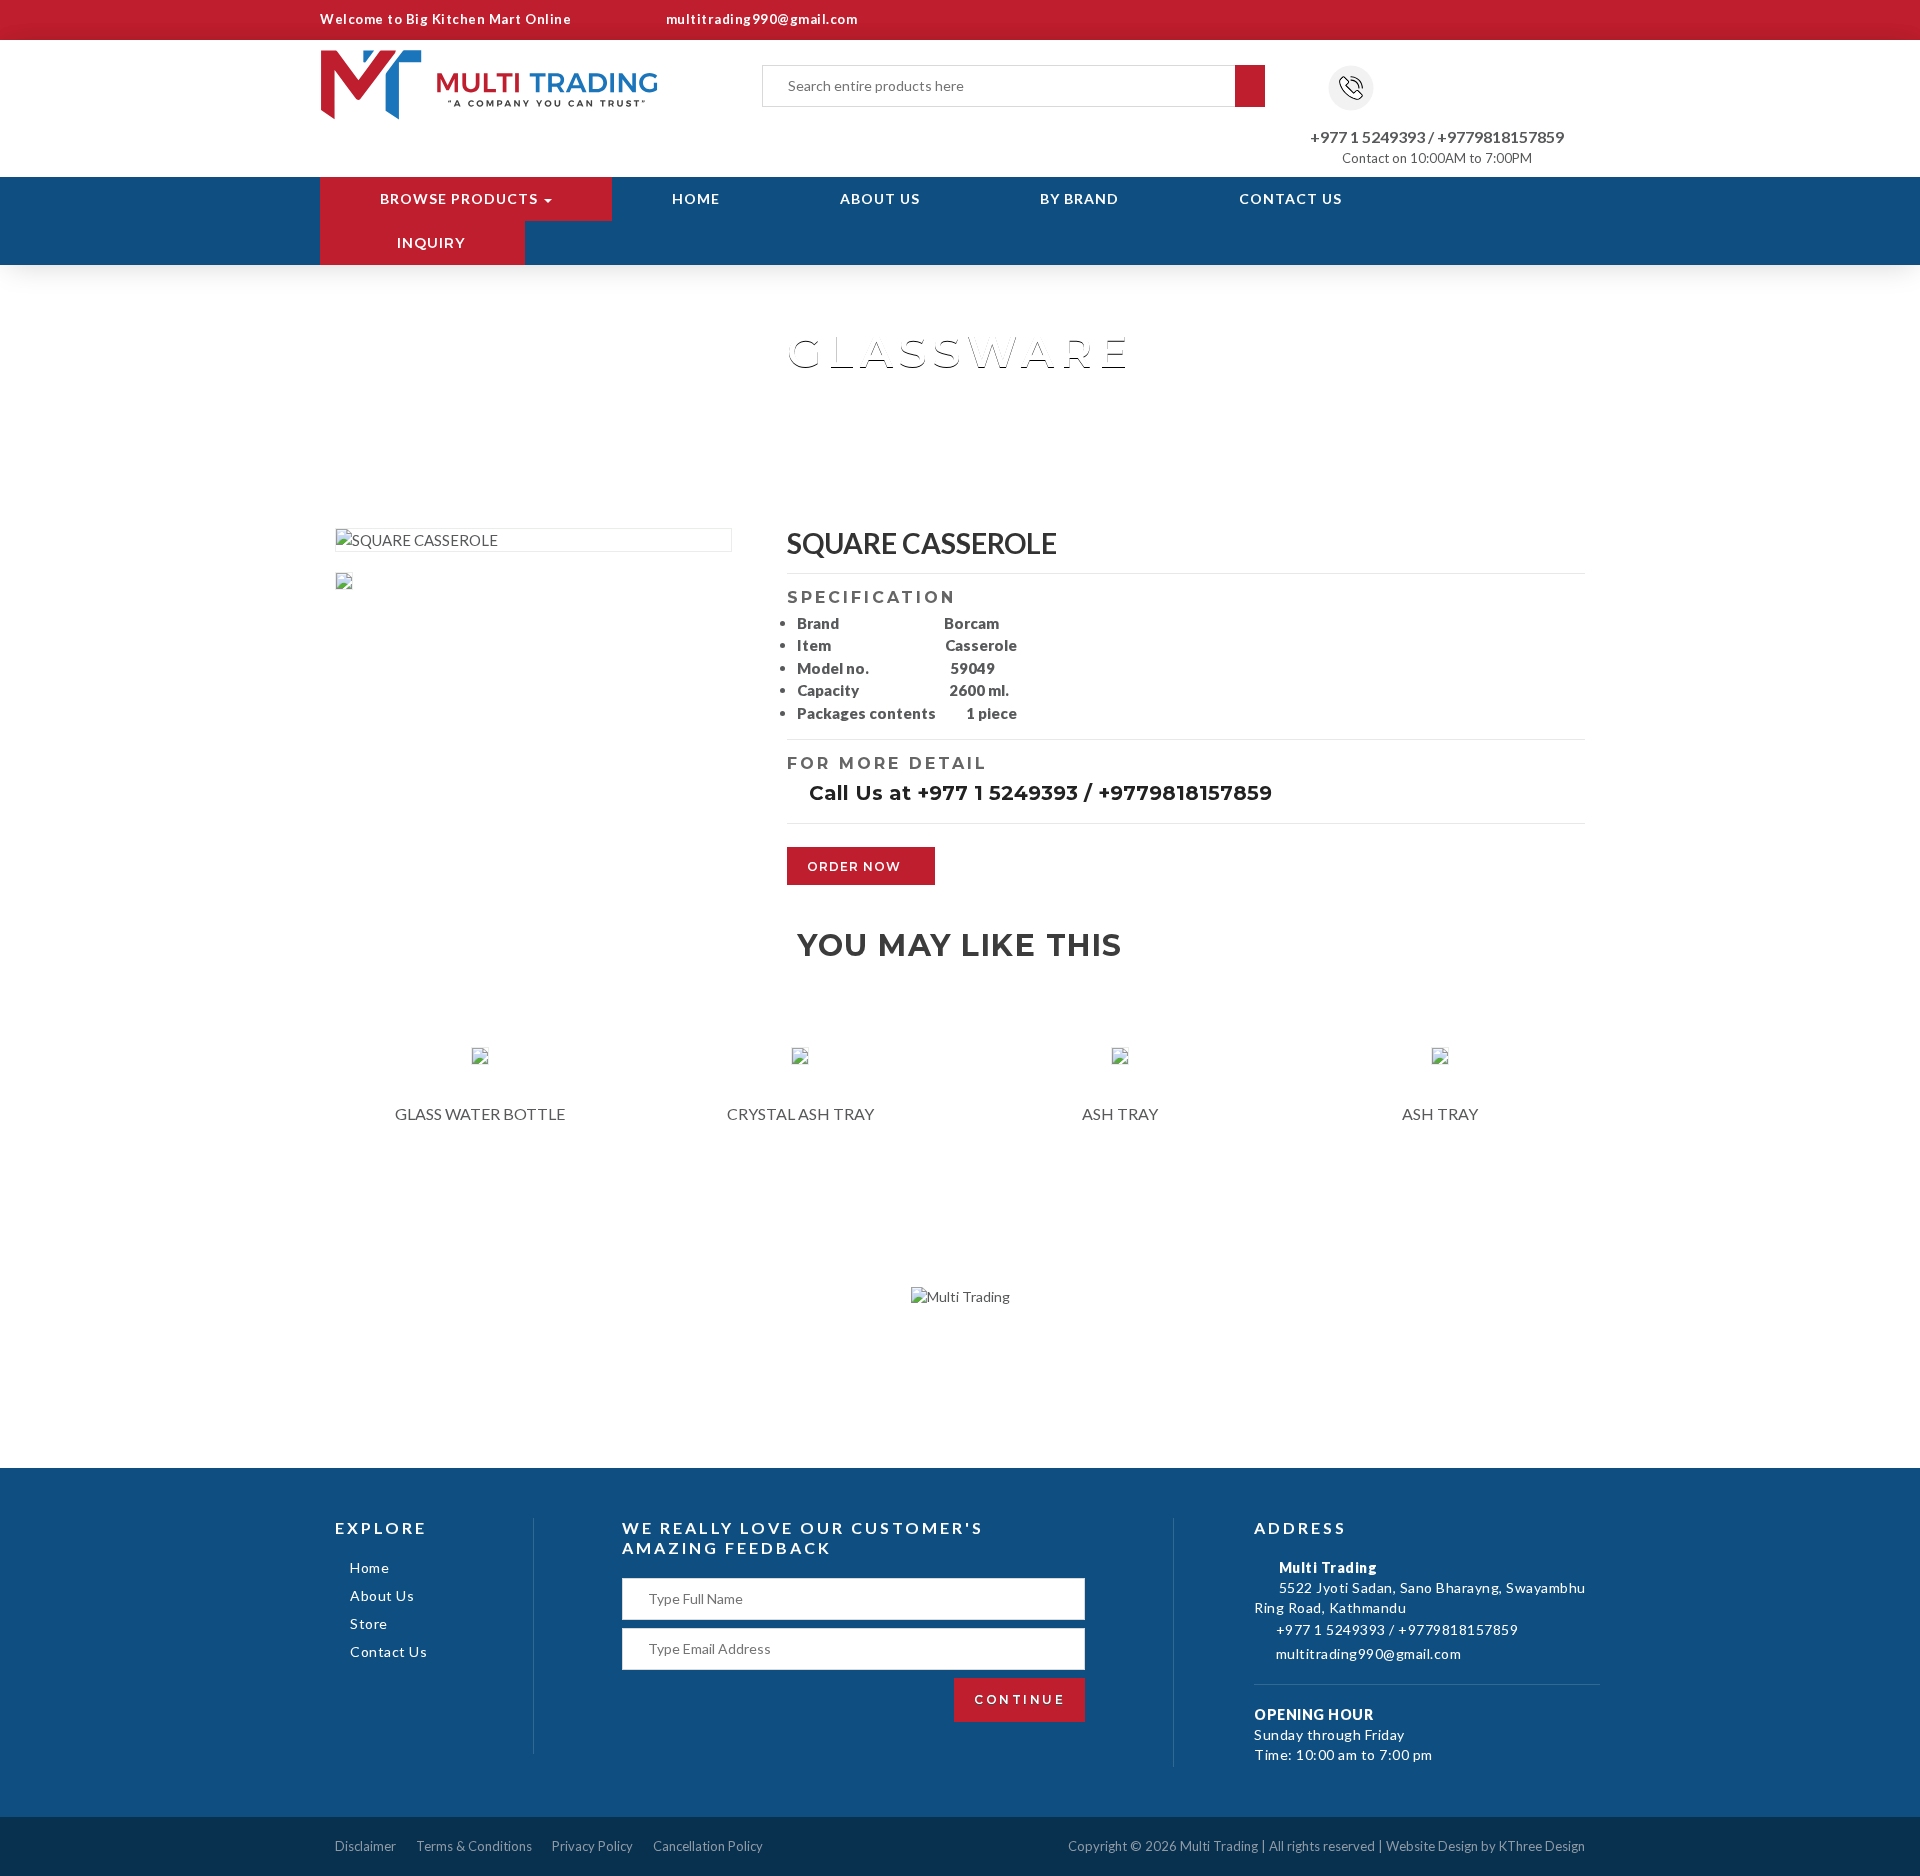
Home (696, 198)
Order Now (856, 866)
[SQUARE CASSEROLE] (348, 583)
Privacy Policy (592, 1846)
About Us (880, 198)
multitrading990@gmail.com (759, 19)
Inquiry (428, 243)
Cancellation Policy (708, 1846)
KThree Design (1542, 1846)
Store (369, 1623)
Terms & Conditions (474, 1846)
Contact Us (1290, 198)
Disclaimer (365, 1846)
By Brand (1079, 198)
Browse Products (461, 198)
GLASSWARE (896, 400)
